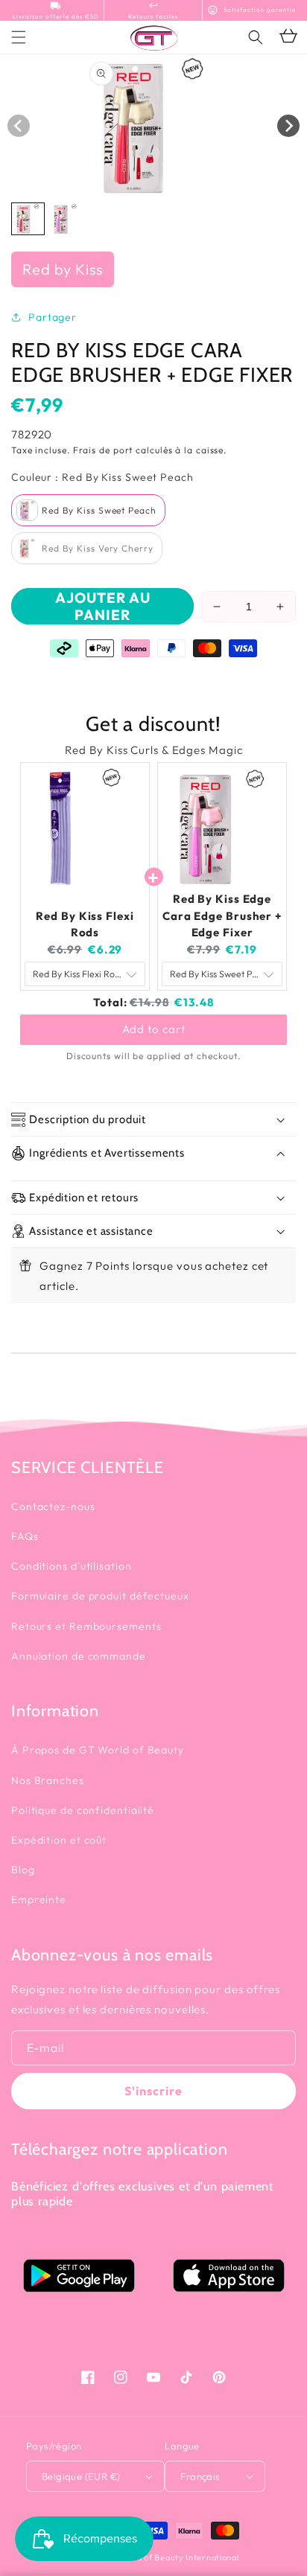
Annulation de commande (79, 1656)
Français (200, 2476)
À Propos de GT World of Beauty (98, 1750)
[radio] (88, 510)
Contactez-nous (53, 1506)
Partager (53, 317)
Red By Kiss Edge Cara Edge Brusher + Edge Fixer (222, 915)
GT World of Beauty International (171, 2557)
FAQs (25, 1536)
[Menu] (19, 37)
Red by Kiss (63, 269)
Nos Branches (48, 1780)
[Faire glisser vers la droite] (288, 126)
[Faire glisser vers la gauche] (19, 126)
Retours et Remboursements (86, 1626)
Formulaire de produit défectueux (100, 1596)
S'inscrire (153, 2091)
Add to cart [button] (154, 1029)
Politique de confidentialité (83, 1810)
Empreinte (39, 1899)
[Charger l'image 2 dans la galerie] (65, 219)
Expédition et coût (59, 1840)
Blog (23, 1870)
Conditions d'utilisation (72, 1566)
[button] (256, 37)
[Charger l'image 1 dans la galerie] (28, 219)
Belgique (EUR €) (81, 2476)
